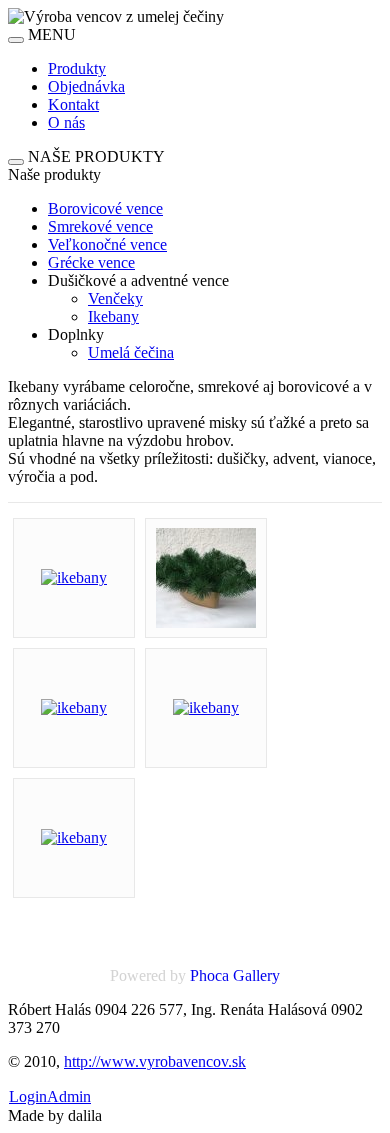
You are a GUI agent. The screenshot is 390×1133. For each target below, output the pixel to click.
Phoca (209, 975)
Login (28, 1096)
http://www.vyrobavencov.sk (155, 1061)
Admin (69, 1096)
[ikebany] (74, 577)
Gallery (256, 975)
